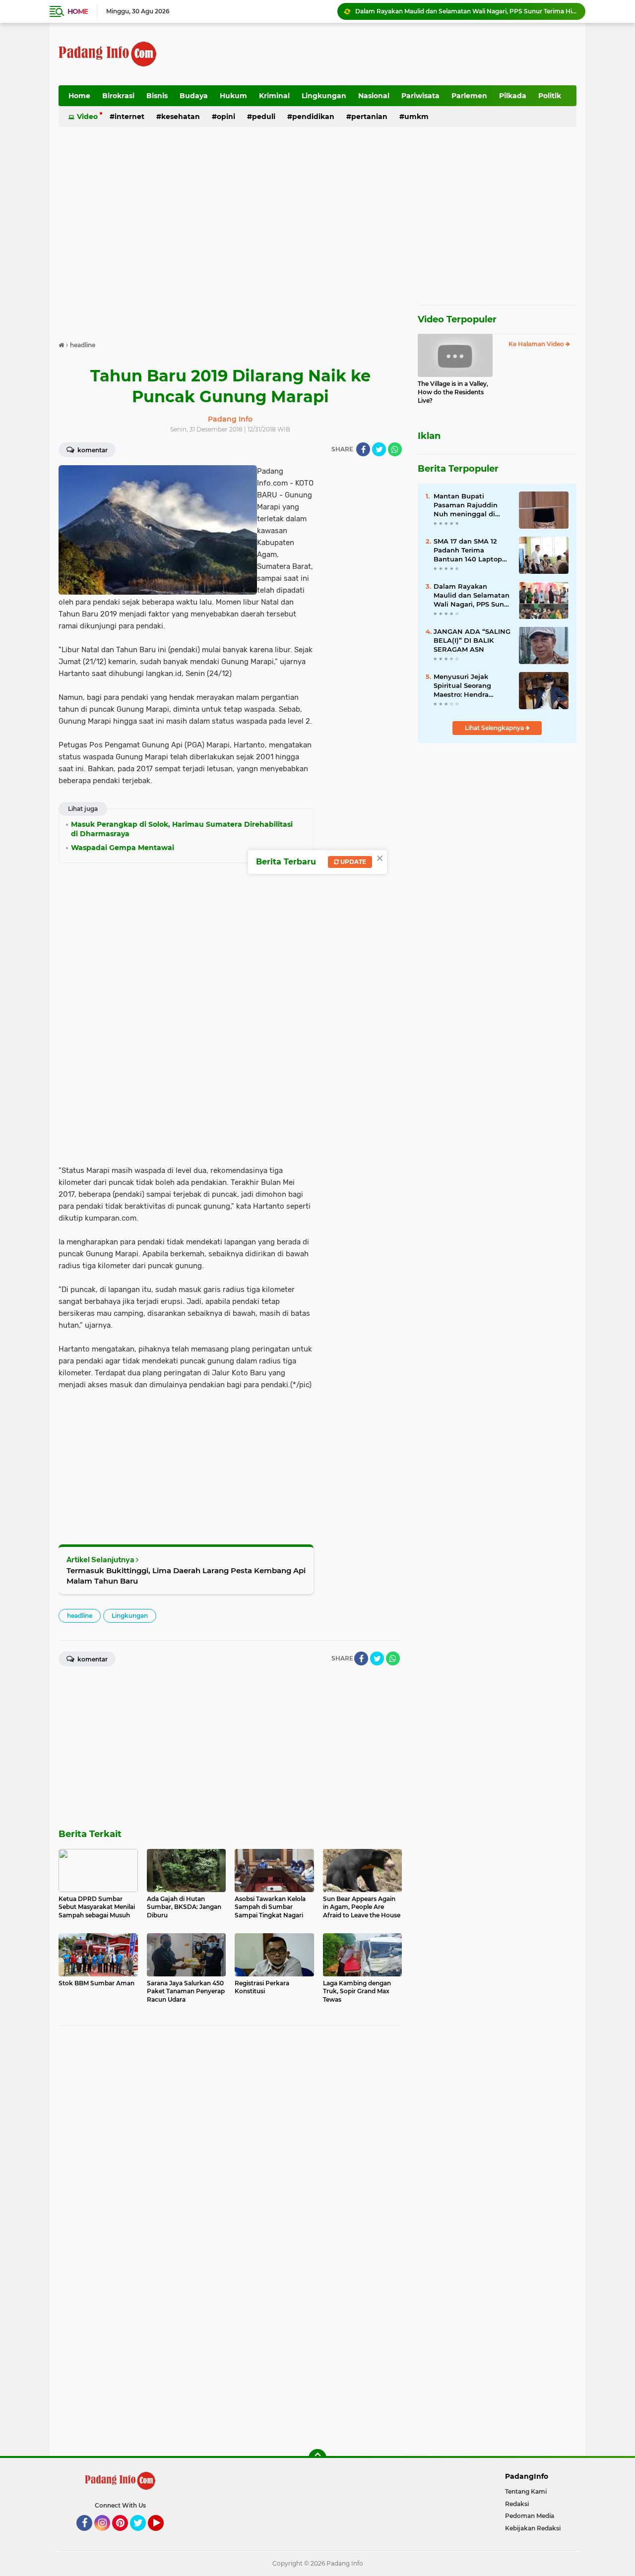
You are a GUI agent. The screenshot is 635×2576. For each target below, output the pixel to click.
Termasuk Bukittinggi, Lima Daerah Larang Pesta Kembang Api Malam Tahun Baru (186, 1576)
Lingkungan (324, 96)
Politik (550, 96)
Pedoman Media (530, 2516)
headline (80, 1616)
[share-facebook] (363, 449)
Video (87, 117)
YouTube (162, 2535)
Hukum (233, 96)
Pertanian (369, 117)
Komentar (92, 450)
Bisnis (157, 96)
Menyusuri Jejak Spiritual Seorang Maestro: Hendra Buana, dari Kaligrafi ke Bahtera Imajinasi (468, 686)
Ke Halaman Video (537, 344)
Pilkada (513, 96)
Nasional (374, 96)
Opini (226, 117)
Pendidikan (313, 117)
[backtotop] (317, 2458)
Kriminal (274, 96)
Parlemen (469, 96)
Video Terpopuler (457, 319)
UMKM (416, 117)
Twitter (142, 2535)
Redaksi (517, 2504)
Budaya (194, 96)
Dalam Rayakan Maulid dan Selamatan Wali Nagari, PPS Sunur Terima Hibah (466, 11)
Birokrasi (118, 96)
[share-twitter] (379, 449)
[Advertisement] (396, 54)
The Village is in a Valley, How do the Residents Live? (453, 392)
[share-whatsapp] (395, 449)
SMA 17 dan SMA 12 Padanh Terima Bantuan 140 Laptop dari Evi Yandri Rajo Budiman (468, 551)
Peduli (264, 117)
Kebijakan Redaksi (533, 2528)
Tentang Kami (526, 2491)
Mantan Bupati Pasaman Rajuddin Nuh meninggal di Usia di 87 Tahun (466, 505)
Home (78, 11)
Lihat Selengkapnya (495, 728)
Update (352, 862)
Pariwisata (420, 96)
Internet (129, 117)
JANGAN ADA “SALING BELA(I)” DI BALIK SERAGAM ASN (472, 640)
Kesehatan (181, 117)
